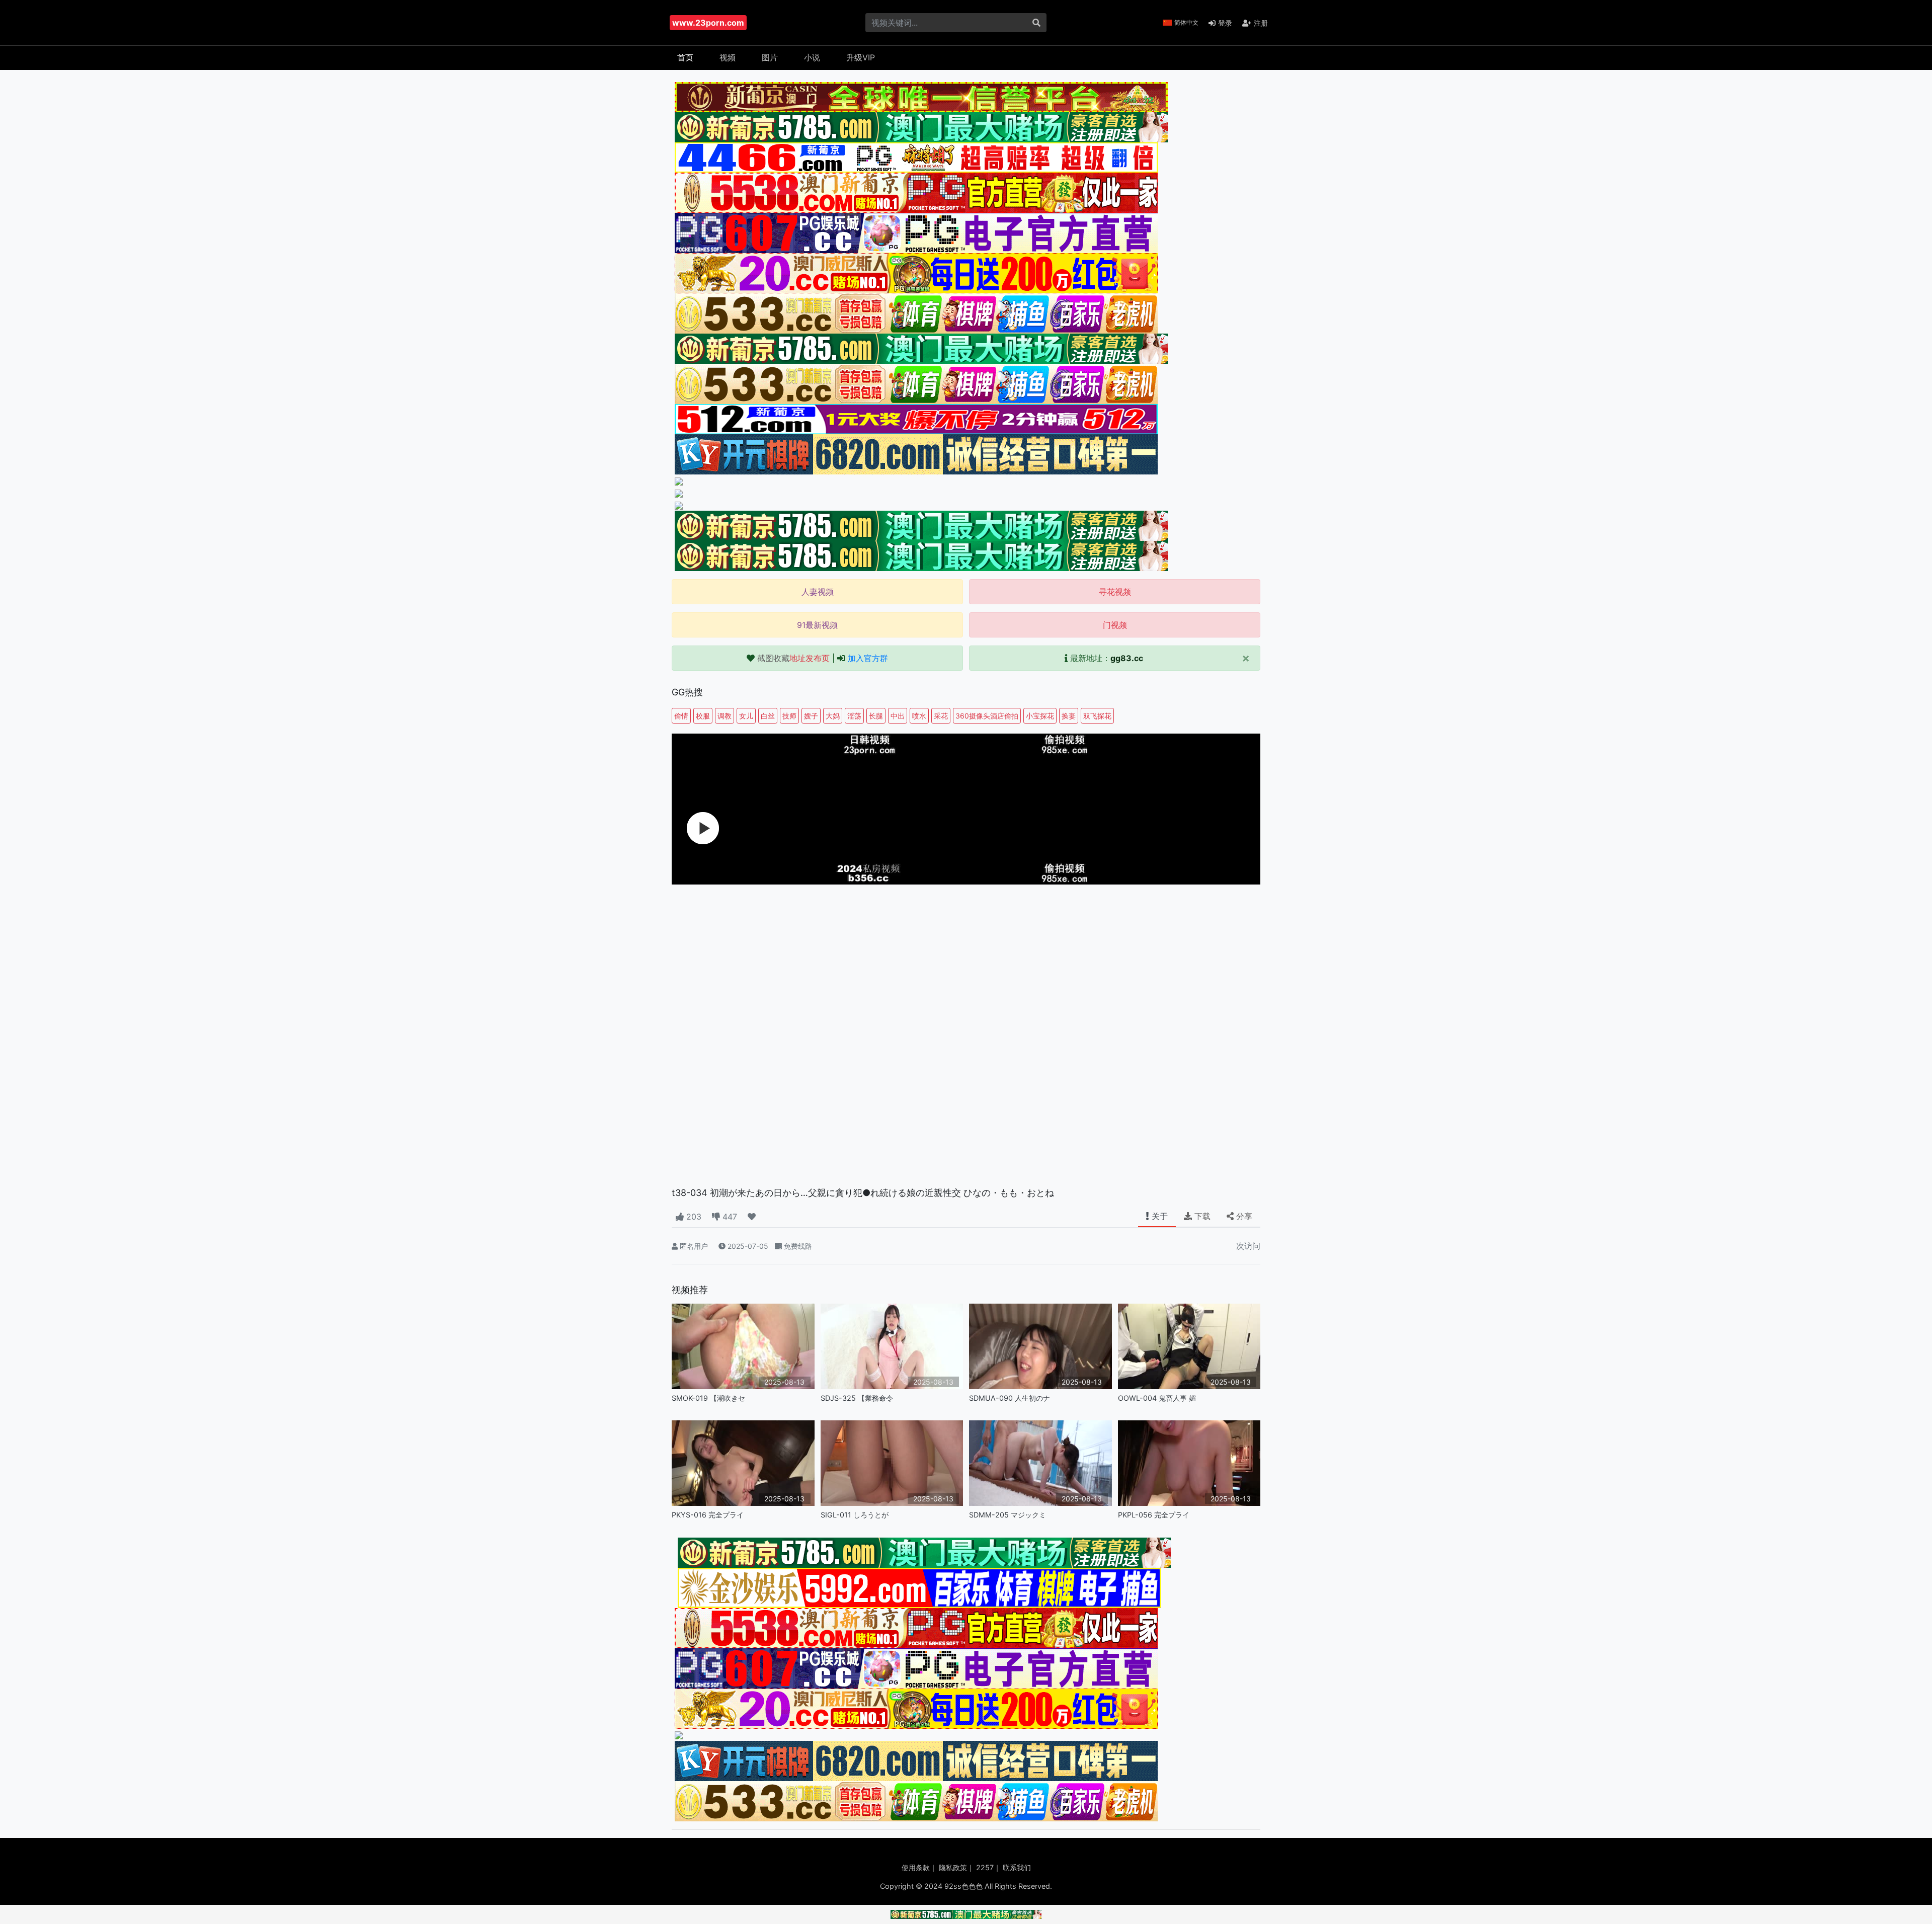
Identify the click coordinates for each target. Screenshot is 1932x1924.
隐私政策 (953, 1867)
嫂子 (811, 716)
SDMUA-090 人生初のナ (1010, 1398)
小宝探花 (1040, 716)
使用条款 (916, 1867)
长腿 (876, 716)
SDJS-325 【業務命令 (857, 1398)
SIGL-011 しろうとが (855, 1515)
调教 (725, 716)
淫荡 (854, 716)
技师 (789, 716)
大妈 (833, 716)
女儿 (746, 716)
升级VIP (861, 57)
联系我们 (1017, 1867)
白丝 (768, 716)
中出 (898, 716)
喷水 (919, 716)
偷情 (681, 716)
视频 (728, 57)
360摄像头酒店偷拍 (987, 716)
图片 (770, 57)
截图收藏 (793, 658)
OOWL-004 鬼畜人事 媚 (1157, 1398)
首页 (685, 57)
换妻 (1069, 716)
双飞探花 (1097, 716)
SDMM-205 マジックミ (1008, 1515)
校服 (703, 716)
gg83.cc (1127, 658)
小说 (812, 57)
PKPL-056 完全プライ (1154, 1515)
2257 (985, 1867)
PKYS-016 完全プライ (708, 1515)
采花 (941, 716)
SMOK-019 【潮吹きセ (708, 1398)
